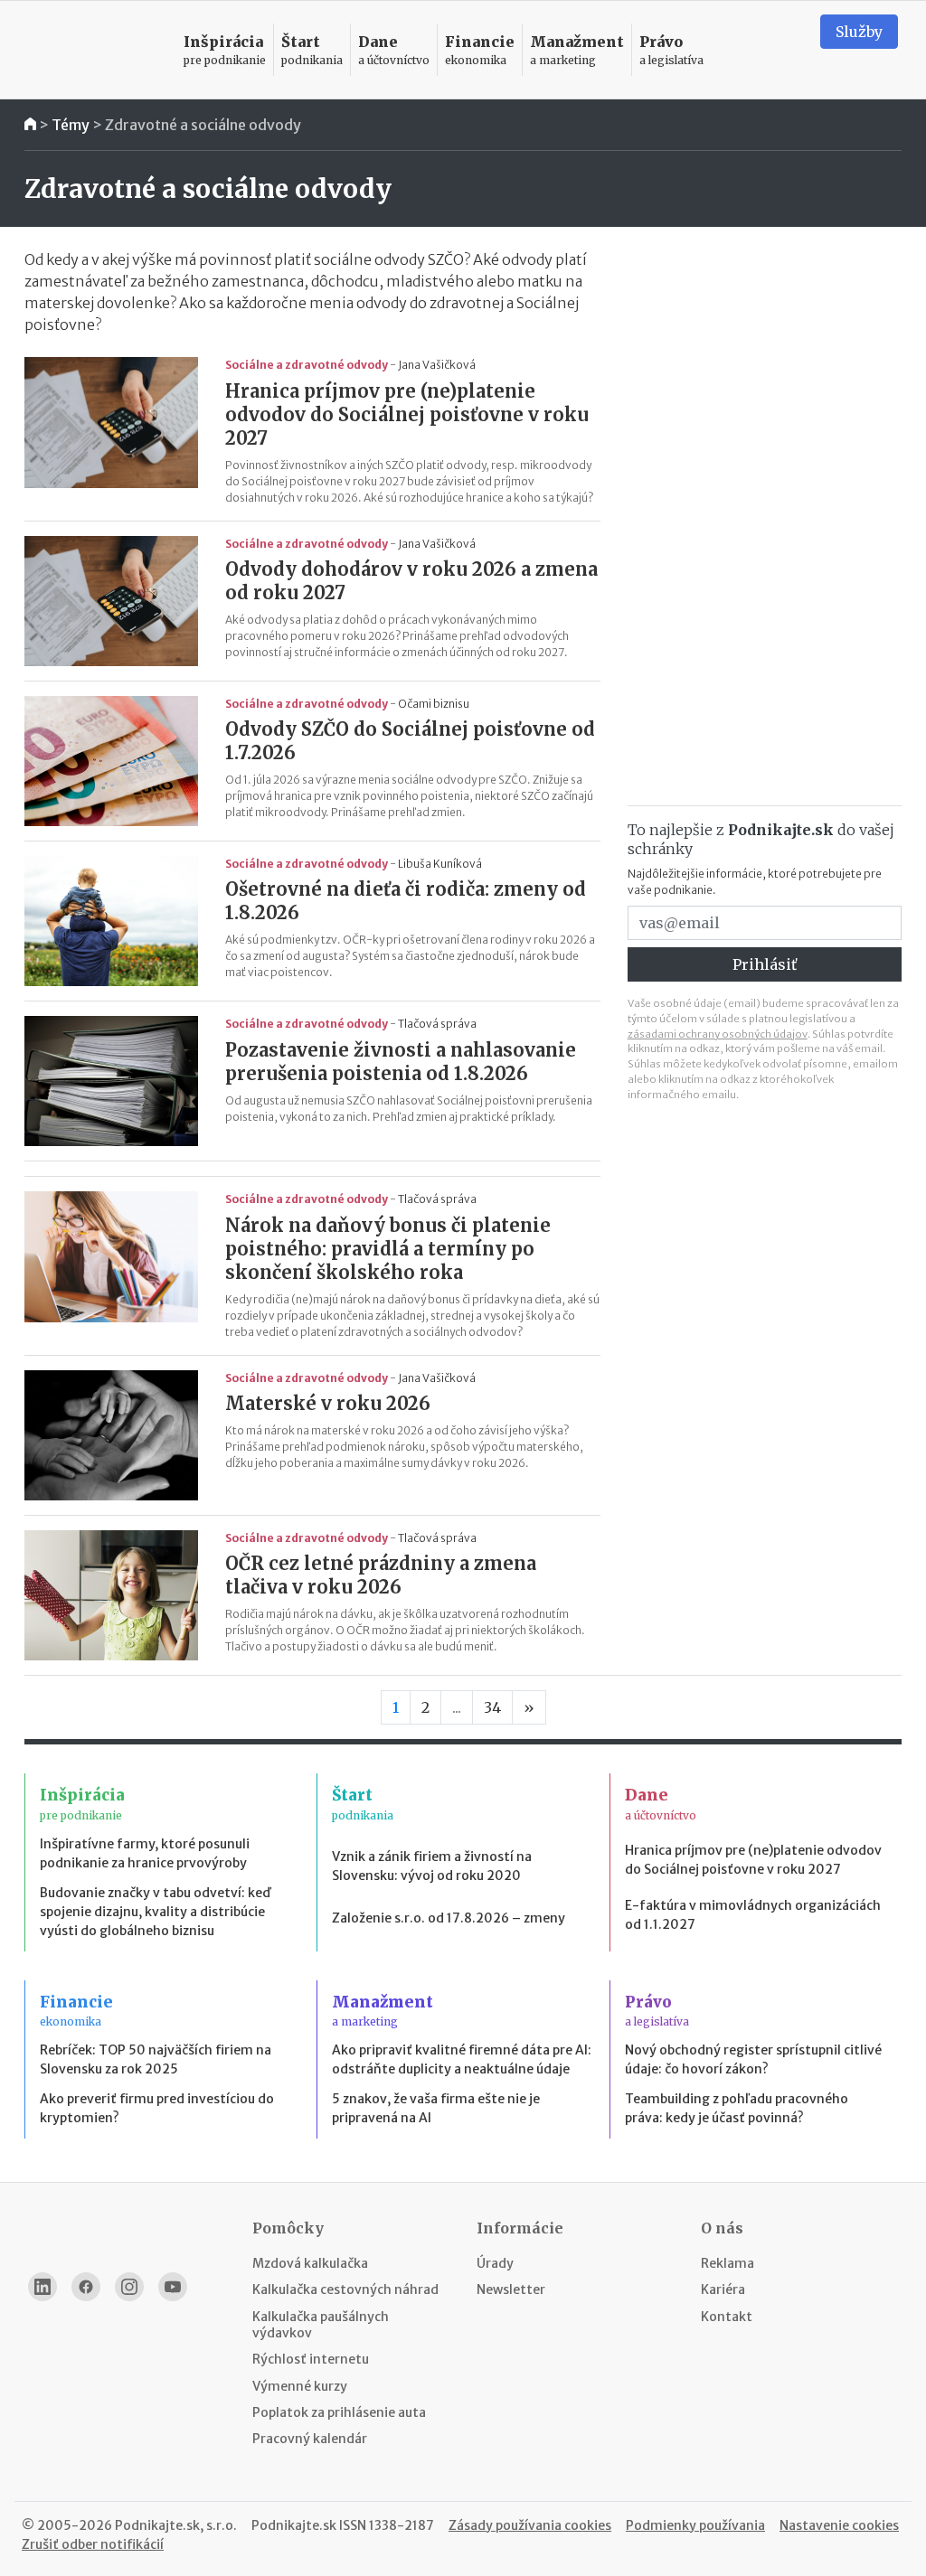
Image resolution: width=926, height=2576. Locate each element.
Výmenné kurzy (300, 2386)
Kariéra (723, 2289)
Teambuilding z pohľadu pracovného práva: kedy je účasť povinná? (737, 2108)
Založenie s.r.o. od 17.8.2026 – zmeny (449, 1918)
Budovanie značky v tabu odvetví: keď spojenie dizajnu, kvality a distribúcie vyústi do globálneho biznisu (155, 1912)
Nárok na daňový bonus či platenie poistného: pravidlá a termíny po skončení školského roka (388, 1249)
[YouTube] (173, 2287)
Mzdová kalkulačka (310, 2263)
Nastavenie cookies (839, 2525)
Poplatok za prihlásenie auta (339, 2412)
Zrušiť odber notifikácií (93, 2544)
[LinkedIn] (43, 2287)
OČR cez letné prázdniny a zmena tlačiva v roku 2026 (381, 1575)
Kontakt (727, 2317)
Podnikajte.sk (294, 2525)
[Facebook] (86, 2287)
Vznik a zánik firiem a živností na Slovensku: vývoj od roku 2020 (432, 1866)
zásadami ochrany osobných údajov (718, 1034)
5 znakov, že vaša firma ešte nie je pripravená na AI (436, 2108)
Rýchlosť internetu (311, 2359)
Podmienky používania (695, 2525)
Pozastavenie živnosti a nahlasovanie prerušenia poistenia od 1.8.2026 (401, 1062)
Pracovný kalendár (310, 2439)
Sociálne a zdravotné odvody (307, 365)
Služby (859, 32)
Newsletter (511, 2289)
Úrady (495, 2263)
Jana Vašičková (437, 365)
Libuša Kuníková (440, 864)
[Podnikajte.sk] (95, 50)
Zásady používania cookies (530, 2525)
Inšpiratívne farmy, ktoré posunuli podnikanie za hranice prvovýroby (145, 1853)
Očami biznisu (434, 704)
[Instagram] (129, 2287)
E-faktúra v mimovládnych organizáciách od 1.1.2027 (753, 1915)
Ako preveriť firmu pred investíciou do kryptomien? (157, 2108)
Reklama (728, 2263)
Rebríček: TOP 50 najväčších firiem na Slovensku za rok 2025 (156, 2059)
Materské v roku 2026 (328, 1403)
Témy (71, 125)
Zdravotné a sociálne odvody (203, 125)
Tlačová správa (437, 1024)
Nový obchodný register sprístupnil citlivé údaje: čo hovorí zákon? (753, 2059)
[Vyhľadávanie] (784, 50)
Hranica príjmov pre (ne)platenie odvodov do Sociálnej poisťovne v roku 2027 (407, 414)
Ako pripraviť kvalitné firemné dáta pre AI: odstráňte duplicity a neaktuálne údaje (462, 2059)
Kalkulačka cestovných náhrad (345, 2289)
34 (492, 1707)
